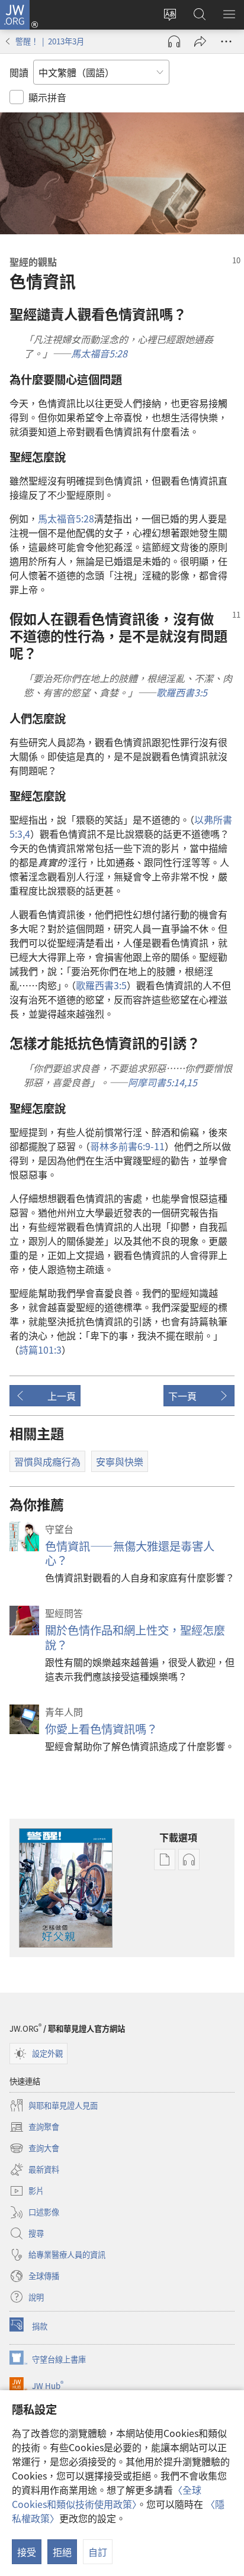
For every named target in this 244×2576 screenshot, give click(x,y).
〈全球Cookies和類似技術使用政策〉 (107, 2497)
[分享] (200, 41)
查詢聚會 (34, 2128)
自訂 (98, 2552)
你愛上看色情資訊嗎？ (101, 1729)
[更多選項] (226, 41)
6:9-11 (127, 1146)
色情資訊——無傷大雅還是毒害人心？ (130, 1553)
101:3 (40, 1350)
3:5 (101, 985)
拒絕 (62, 2552)
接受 (27, 2552)
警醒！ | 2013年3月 (50, 41)
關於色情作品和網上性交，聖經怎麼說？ (135, 1637)
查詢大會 (34, 2149)
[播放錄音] (174, 41)
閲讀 (19, 72)
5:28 (66, 518)
